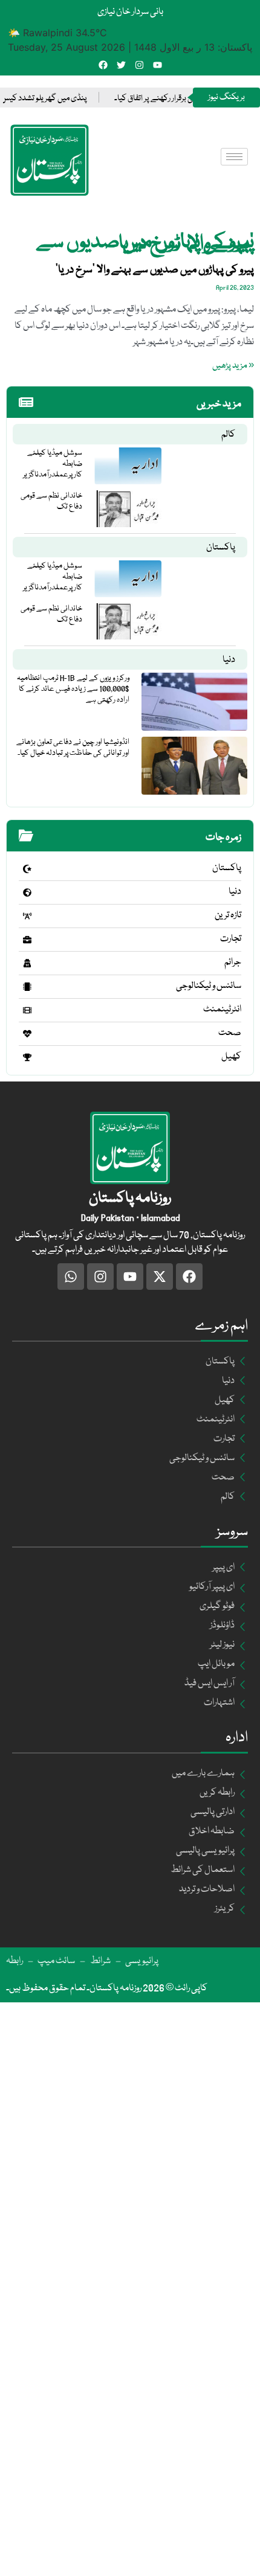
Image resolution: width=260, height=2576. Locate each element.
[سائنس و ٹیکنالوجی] (27, 987)
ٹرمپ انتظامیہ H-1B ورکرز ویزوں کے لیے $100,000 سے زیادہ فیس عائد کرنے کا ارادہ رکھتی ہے (73, 689)
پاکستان (221, 548)
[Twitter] (121, 65)
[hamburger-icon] (234, 157)
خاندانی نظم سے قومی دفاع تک (51, 501)
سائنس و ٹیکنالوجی (209, 986)
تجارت (231, 939)
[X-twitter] (160, 1277)
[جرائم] (27, 963)
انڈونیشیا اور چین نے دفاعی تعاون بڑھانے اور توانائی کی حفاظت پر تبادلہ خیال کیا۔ (73, 748)
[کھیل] (27, 1057)
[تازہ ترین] (27, 916)
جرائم (233, 963)
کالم (228, 435)
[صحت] (27, 1034)
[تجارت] (27, 940)
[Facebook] (103, 65)
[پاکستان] (27, 869)
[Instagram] (139, 65)
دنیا (229, 660)
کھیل (231, 1057)
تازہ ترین (228, 915)
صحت (230, 1033)
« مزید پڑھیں (233, 366)
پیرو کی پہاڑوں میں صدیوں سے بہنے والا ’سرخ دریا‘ (155, 270)
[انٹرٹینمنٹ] (27, 1010)
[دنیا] (27, 892)
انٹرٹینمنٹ (222, 1010)
